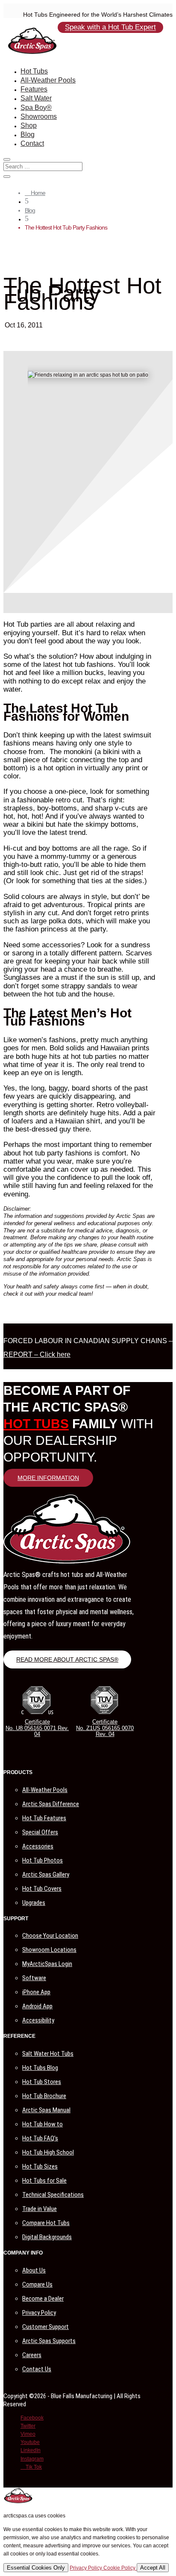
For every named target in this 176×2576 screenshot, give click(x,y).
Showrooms (39, 116)
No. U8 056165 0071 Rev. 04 (37, 1731)
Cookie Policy (120, 2568)
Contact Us (37, 2369)
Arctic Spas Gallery (46, 1875)
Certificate (37, 1722)
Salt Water (36, 98)
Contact (32, 143)
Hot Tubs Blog (40, 2068)
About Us (34, 2270)
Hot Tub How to (43, 2124)
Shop (29, 125)
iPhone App (36, 1992)
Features (34, 89)
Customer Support (45, 2327)
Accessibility (38, 2020)
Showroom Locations (49, 1950)
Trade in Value (40, 2209)
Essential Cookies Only (36, 2568)
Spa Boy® (36, 108)
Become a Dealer (43, 2299)
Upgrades (34, 1903)
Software (34, 1978)
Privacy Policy (39, 2313)
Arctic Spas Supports (49, 2341)
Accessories (38, 1846)
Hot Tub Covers (42, 1889)
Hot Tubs (34, 71)
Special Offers (40, 1832)
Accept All (153, 2568)
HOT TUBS (36, 1424)
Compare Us (37, 2284)
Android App (37, 2006)
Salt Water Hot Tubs (48, 2054)
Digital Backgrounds (47, 2237)
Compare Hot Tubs (46, 2223)
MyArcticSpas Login (47, 1964)
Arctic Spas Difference (51, 1804)
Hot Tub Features (44, 1818)
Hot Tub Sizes (40, 2166)
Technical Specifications (53, 2195)
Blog (28, 134)
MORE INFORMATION (48, 1478)
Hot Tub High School (48, 2152)
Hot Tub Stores (42, 2082)
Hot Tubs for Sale (44, 2181)
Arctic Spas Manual (46, 2110)
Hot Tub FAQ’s (40, 2138)
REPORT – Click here (37, 1354)
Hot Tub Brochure (44, 2096)
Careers (32, 2355)
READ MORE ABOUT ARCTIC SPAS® (67, 1659)
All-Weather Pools (48, 80)
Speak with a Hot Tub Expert (110, 28)
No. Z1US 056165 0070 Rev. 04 (105, 1731)
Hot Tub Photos (43, 1860)
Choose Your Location (50, 1936)
